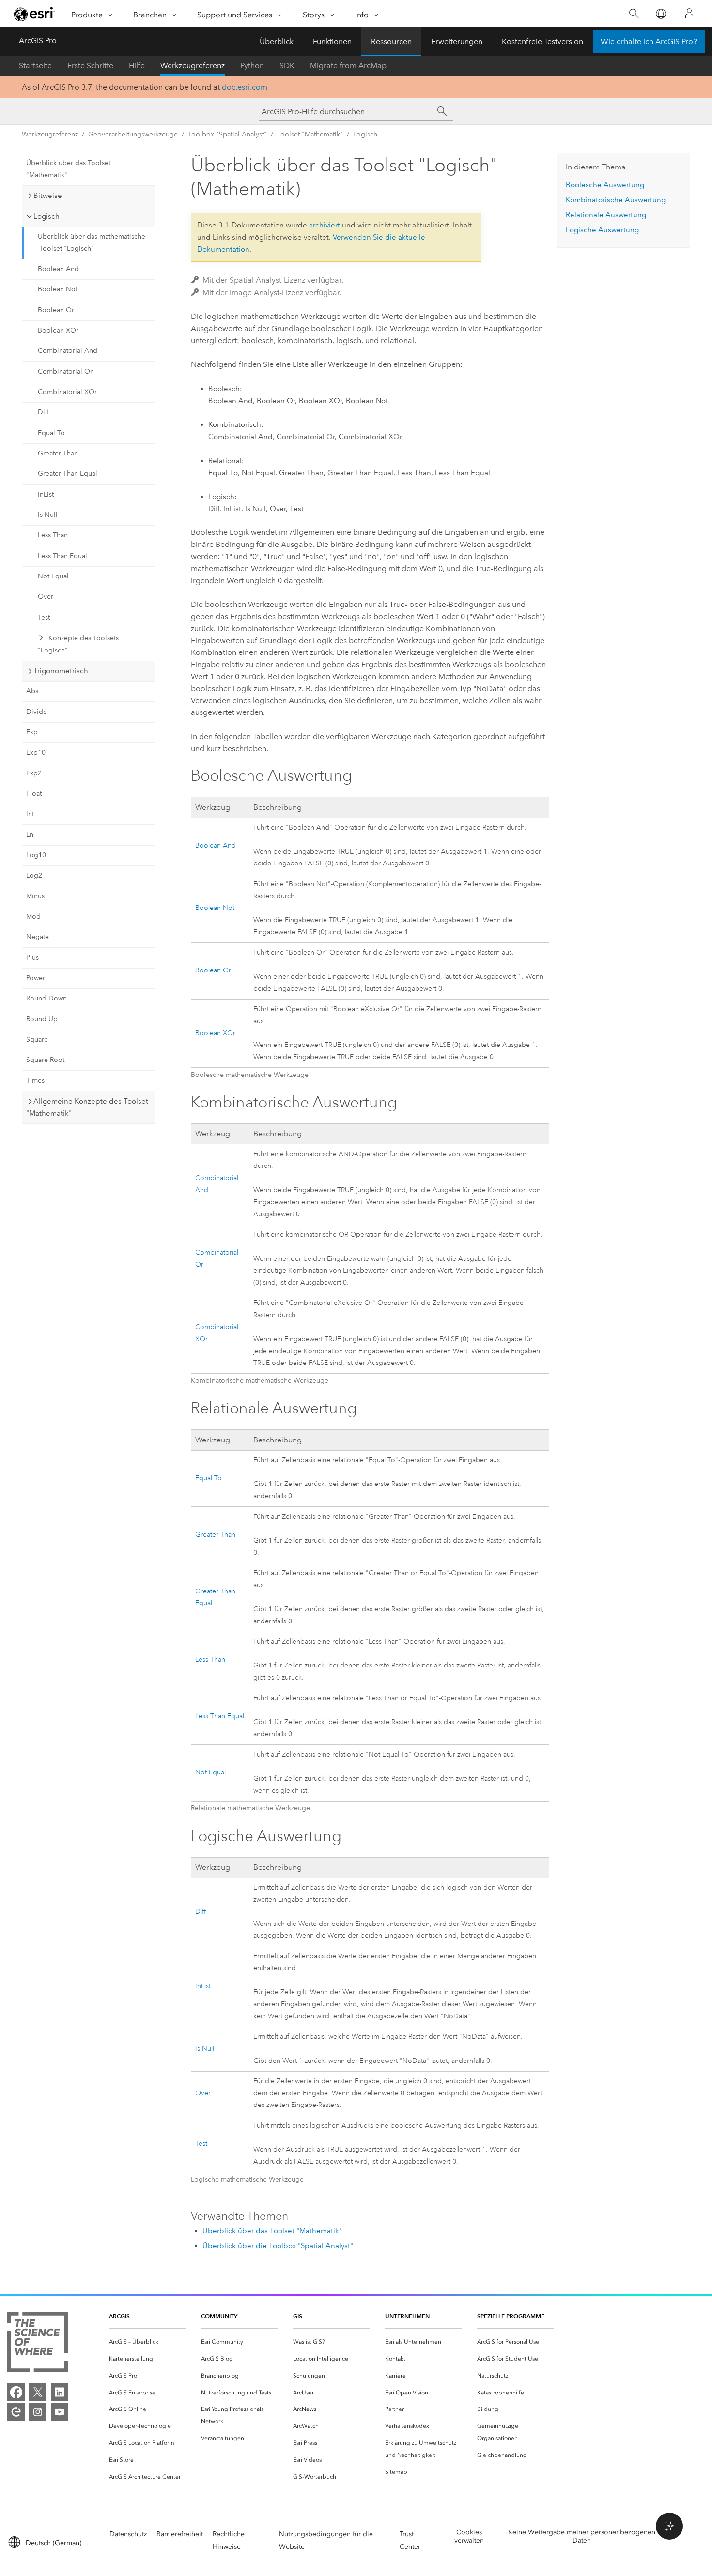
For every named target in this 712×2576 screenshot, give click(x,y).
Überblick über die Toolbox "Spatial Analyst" (278, 2246)
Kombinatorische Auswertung (616, 200)
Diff (43, 412)
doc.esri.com (245, 87)
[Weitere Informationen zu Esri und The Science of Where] (38, 2344)
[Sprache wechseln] (660, 14)
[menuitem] (147, 2342)
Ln (30, 835)
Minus (35, 896)
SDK (287, 66)
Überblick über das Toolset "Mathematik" (68, 169)
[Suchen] (634, 14)
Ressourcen (391, 41)
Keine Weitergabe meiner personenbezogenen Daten (582, 2536)
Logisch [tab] (46, 216)
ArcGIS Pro (38, 40)
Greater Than (58, 453)
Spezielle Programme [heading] (511, 2316)
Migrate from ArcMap (348, 66)
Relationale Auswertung (606, 215)
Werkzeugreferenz (193, 66)
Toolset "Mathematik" (310, 134)
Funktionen (332, 41)
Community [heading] (219, 2316)
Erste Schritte (90, 66)
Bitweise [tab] (48, 196)
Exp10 (36, 752)
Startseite (35, 66)
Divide (37, 712)
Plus (32, 958)
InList (46, 494)
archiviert (325, 225)
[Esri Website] (34, 14)
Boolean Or (56, 310)
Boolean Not (58, 289)
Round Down (46, 998)
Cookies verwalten (469, 2536)
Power (36, 978)
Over (46, 597)
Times (35, 1081)
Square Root (45, 1060)
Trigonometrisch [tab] (61, 671)
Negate (38, 937)
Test (44, 617)
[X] (38, 2392)
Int (30, 814)
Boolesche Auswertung (605, 185)
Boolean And (58, 269)
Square (37, 1039)
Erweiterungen (457, 41)
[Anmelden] (689, 14)
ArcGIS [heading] (119, 2316)
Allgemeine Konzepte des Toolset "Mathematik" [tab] (87, 1107)
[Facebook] (16, 2392)
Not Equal (53, 576)
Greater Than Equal (68, 474)
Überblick (277, 41)
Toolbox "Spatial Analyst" (227, 134)
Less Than (53, 535)
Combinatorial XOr (67, 392)
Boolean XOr (58, 330)
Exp (32, 732)
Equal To (51, 433)
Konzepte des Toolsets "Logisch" (78, 644)
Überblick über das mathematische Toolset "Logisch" (92, 242)
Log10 (36, 855)
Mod (33, 917)
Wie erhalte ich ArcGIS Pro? (649, 41)
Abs (32, 691)
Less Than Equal (62, 556)
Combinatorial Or (65, 371)
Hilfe (137, 66)
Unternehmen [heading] (407, 2316)
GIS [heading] (298, 2316)
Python (252, 66)
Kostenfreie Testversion (542, 41)
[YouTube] (60, 2412)
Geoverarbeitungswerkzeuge (133, 134)
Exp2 (34, 773)
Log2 (34, 875)
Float (34, 794)
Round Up (42, 1019)
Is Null (48, 515)
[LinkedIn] (60, 2392)
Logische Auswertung (602, 230)
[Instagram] (38, 2412)
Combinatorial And (68, 351)
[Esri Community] (16, 2412)
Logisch (365, 134)
